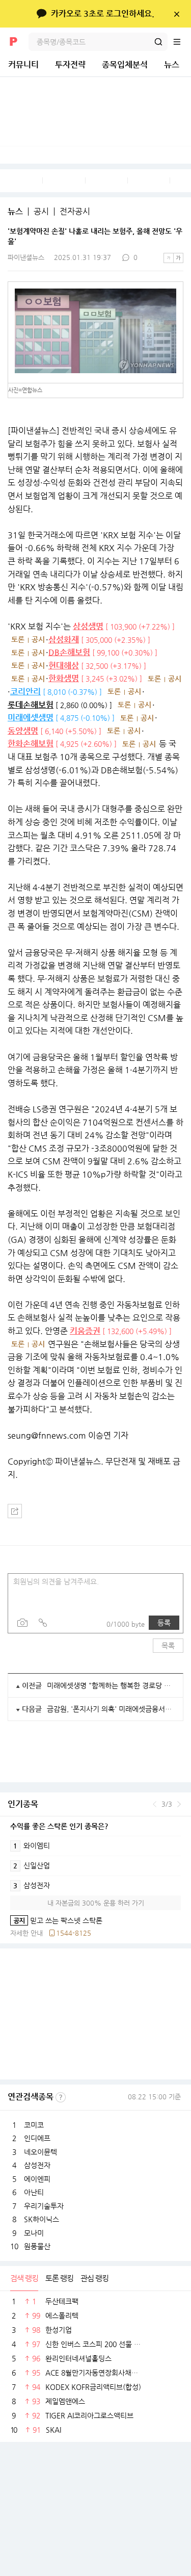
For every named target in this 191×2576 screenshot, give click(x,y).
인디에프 (37, 2138)
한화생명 (64, 678)
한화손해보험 (31, 744)
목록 (168, 1646)
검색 (158, 42)
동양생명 (23, 731)
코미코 (34, 2125)
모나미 (34, 2233)
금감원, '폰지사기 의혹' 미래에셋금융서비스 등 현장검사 (111, 1709)
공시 (41, 212)
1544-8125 (74, 1933)
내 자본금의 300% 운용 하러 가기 (96, 1903)
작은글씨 (169, 258)
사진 (22, 1623)
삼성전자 (32, 1885)
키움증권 (85, 1331)
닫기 (176, 14)
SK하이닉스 (42, 2219)
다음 (179, 1804)
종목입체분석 (125, 64)
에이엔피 (37, 2179)
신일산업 (32, 1865)
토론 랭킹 (59, 2278)
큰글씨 (178, 258)
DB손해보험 (69, 652)
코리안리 (25, 692)
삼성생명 (88, 626)
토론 (18, 639)
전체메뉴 (182, 42)
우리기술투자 (44, 2206)
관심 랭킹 (94, 2278)
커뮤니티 (23, 64)
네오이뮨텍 (40, 2152)
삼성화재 (64, 640)
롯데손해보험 (31, 705)
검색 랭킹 (24, 2278)
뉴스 (172, 64)
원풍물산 (37, 2246)
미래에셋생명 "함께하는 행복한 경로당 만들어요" (111, 1685)
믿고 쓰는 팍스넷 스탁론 (56, 1920)
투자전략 (70, 64)
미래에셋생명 (31, 718)
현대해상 (64, 666)
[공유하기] (15, 1511)
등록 (164, 1623)
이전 (155, 1804)
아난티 (34, 2192)
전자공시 (75, 212)
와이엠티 (32, 1845)
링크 (43, 1623)
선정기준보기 (61, 2097)
